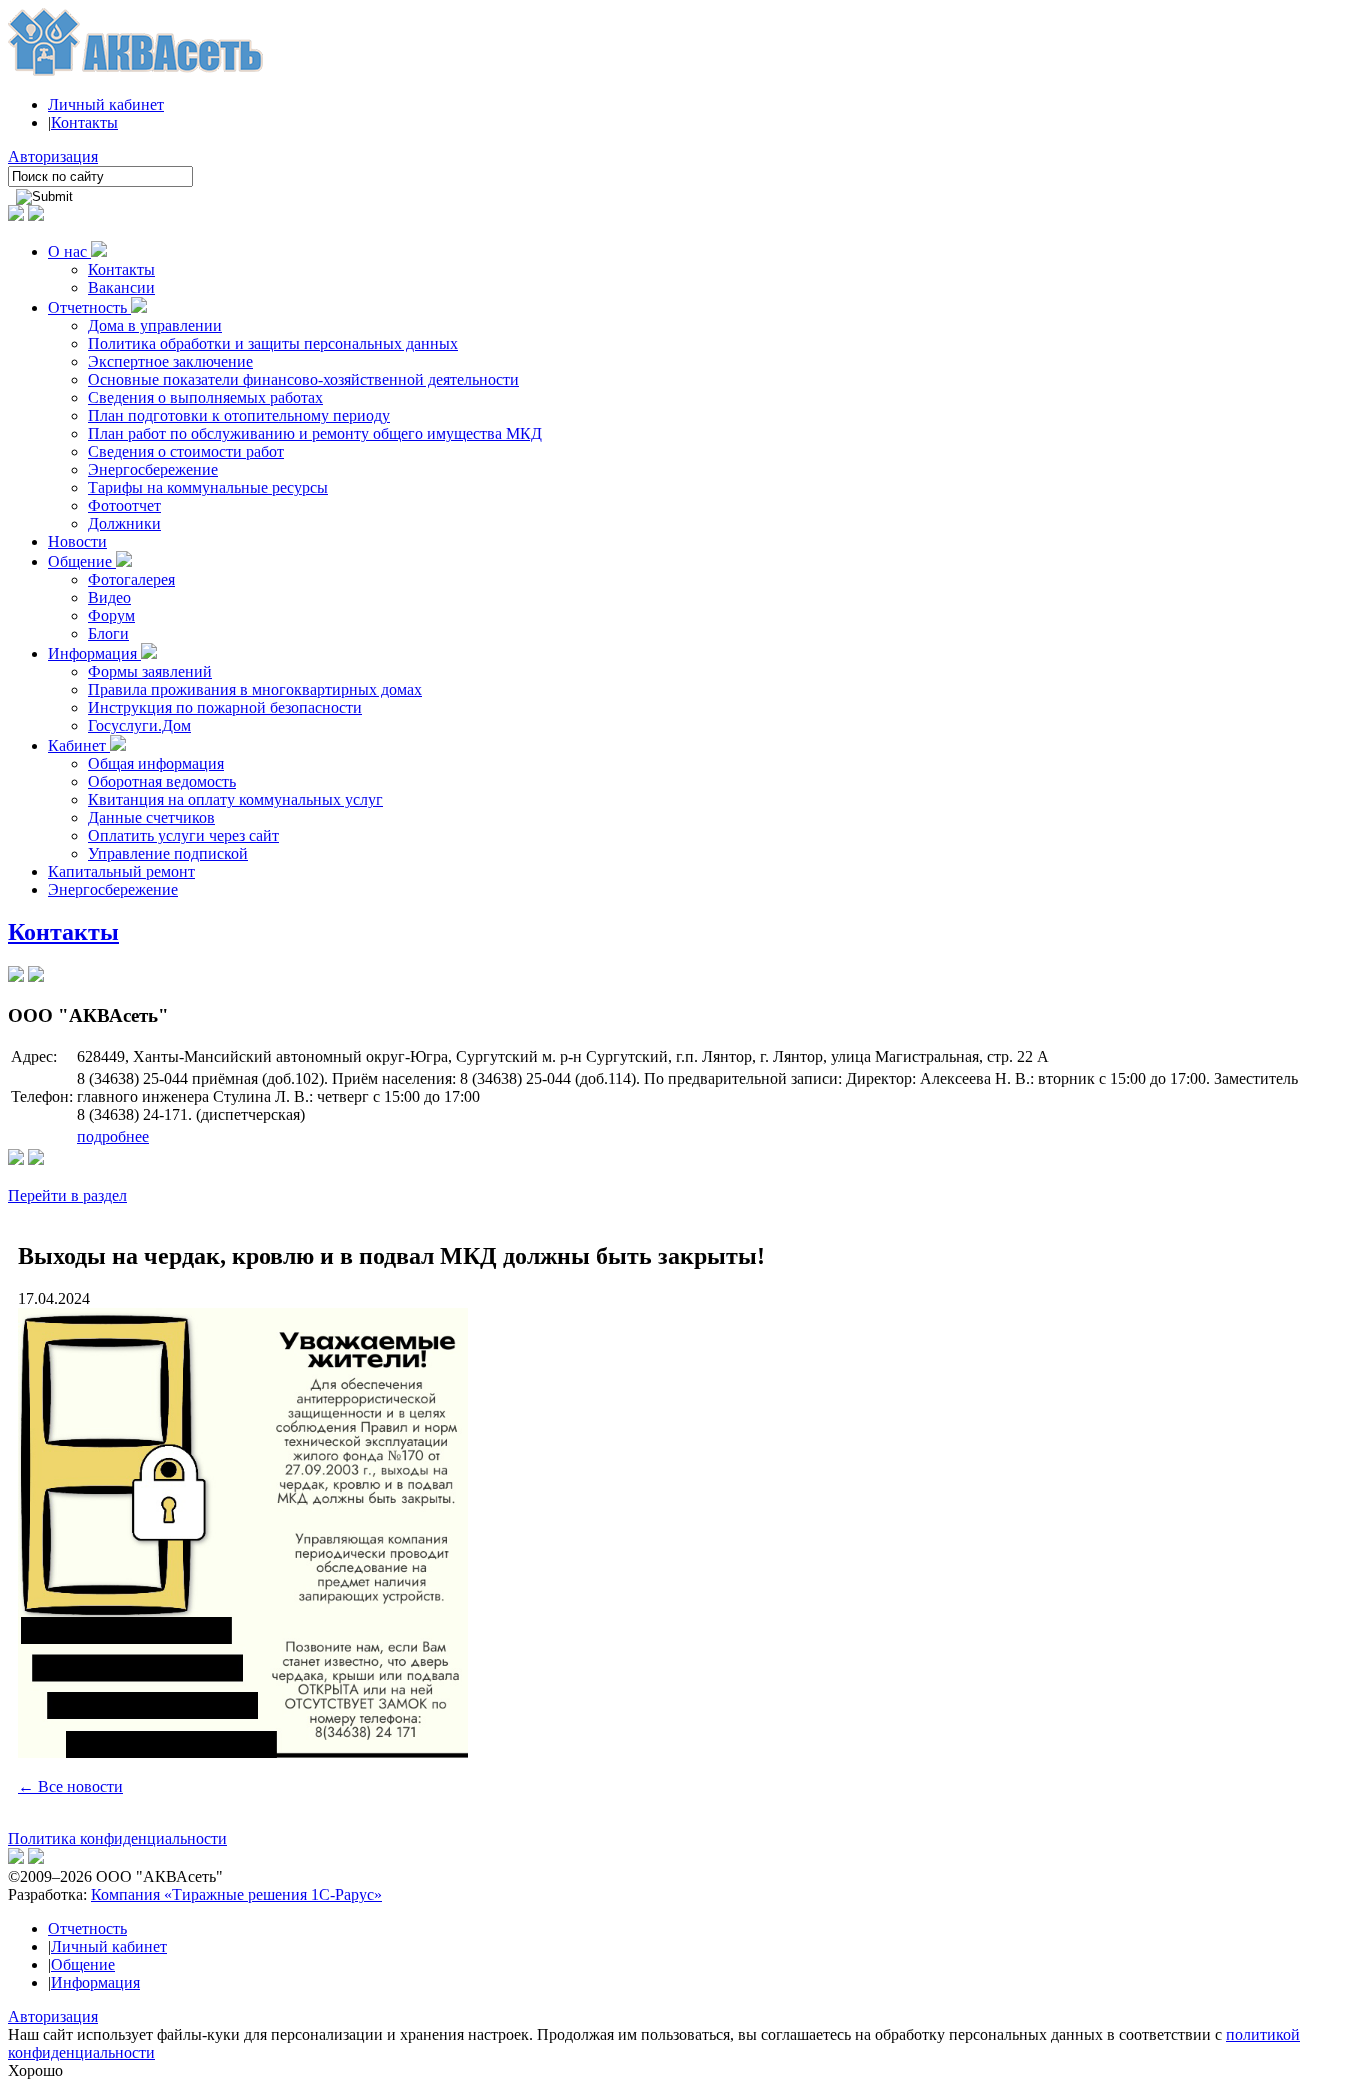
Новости (77, 541)
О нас (69, 251)
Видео (109, 597)
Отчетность (89, 307)
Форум (111, 615)
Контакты (84, 122)
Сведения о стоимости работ (186, 451)
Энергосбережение (153, 469)
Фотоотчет (124, 505)
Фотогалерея (131, 579)
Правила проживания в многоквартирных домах (255, 689)
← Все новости (70, 1786)
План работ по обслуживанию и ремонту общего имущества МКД (315, 433)
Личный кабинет (106, 104)
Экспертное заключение (170, 361)
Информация (94, 653)
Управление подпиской (168, 853)
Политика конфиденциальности (117, 1838)
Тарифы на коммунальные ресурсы (208, 487)
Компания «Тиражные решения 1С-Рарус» (236, 1894)
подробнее (113, 1136)
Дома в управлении (155, 325)
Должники (124, 523)
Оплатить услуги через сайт (183, 835)
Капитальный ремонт (121, 871)
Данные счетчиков (151, 817)
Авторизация (53, 156)
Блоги (108, 633)
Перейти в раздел (67, 1195)
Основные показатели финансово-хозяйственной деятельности (303, 379)
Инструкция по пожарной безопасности (225, 707)
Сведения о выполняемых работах (205, 397)
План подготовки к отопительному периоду (239, 415)
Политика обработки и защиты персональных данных (273, 343)
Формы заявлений (150, 671)
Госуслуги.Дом (139, 725)
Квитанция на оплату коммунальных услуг (235, 799)
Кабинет (79, 745)
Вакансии (121, 287)
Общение (82, 561)
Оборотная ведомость (162, 781)
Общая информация (156, 763)
